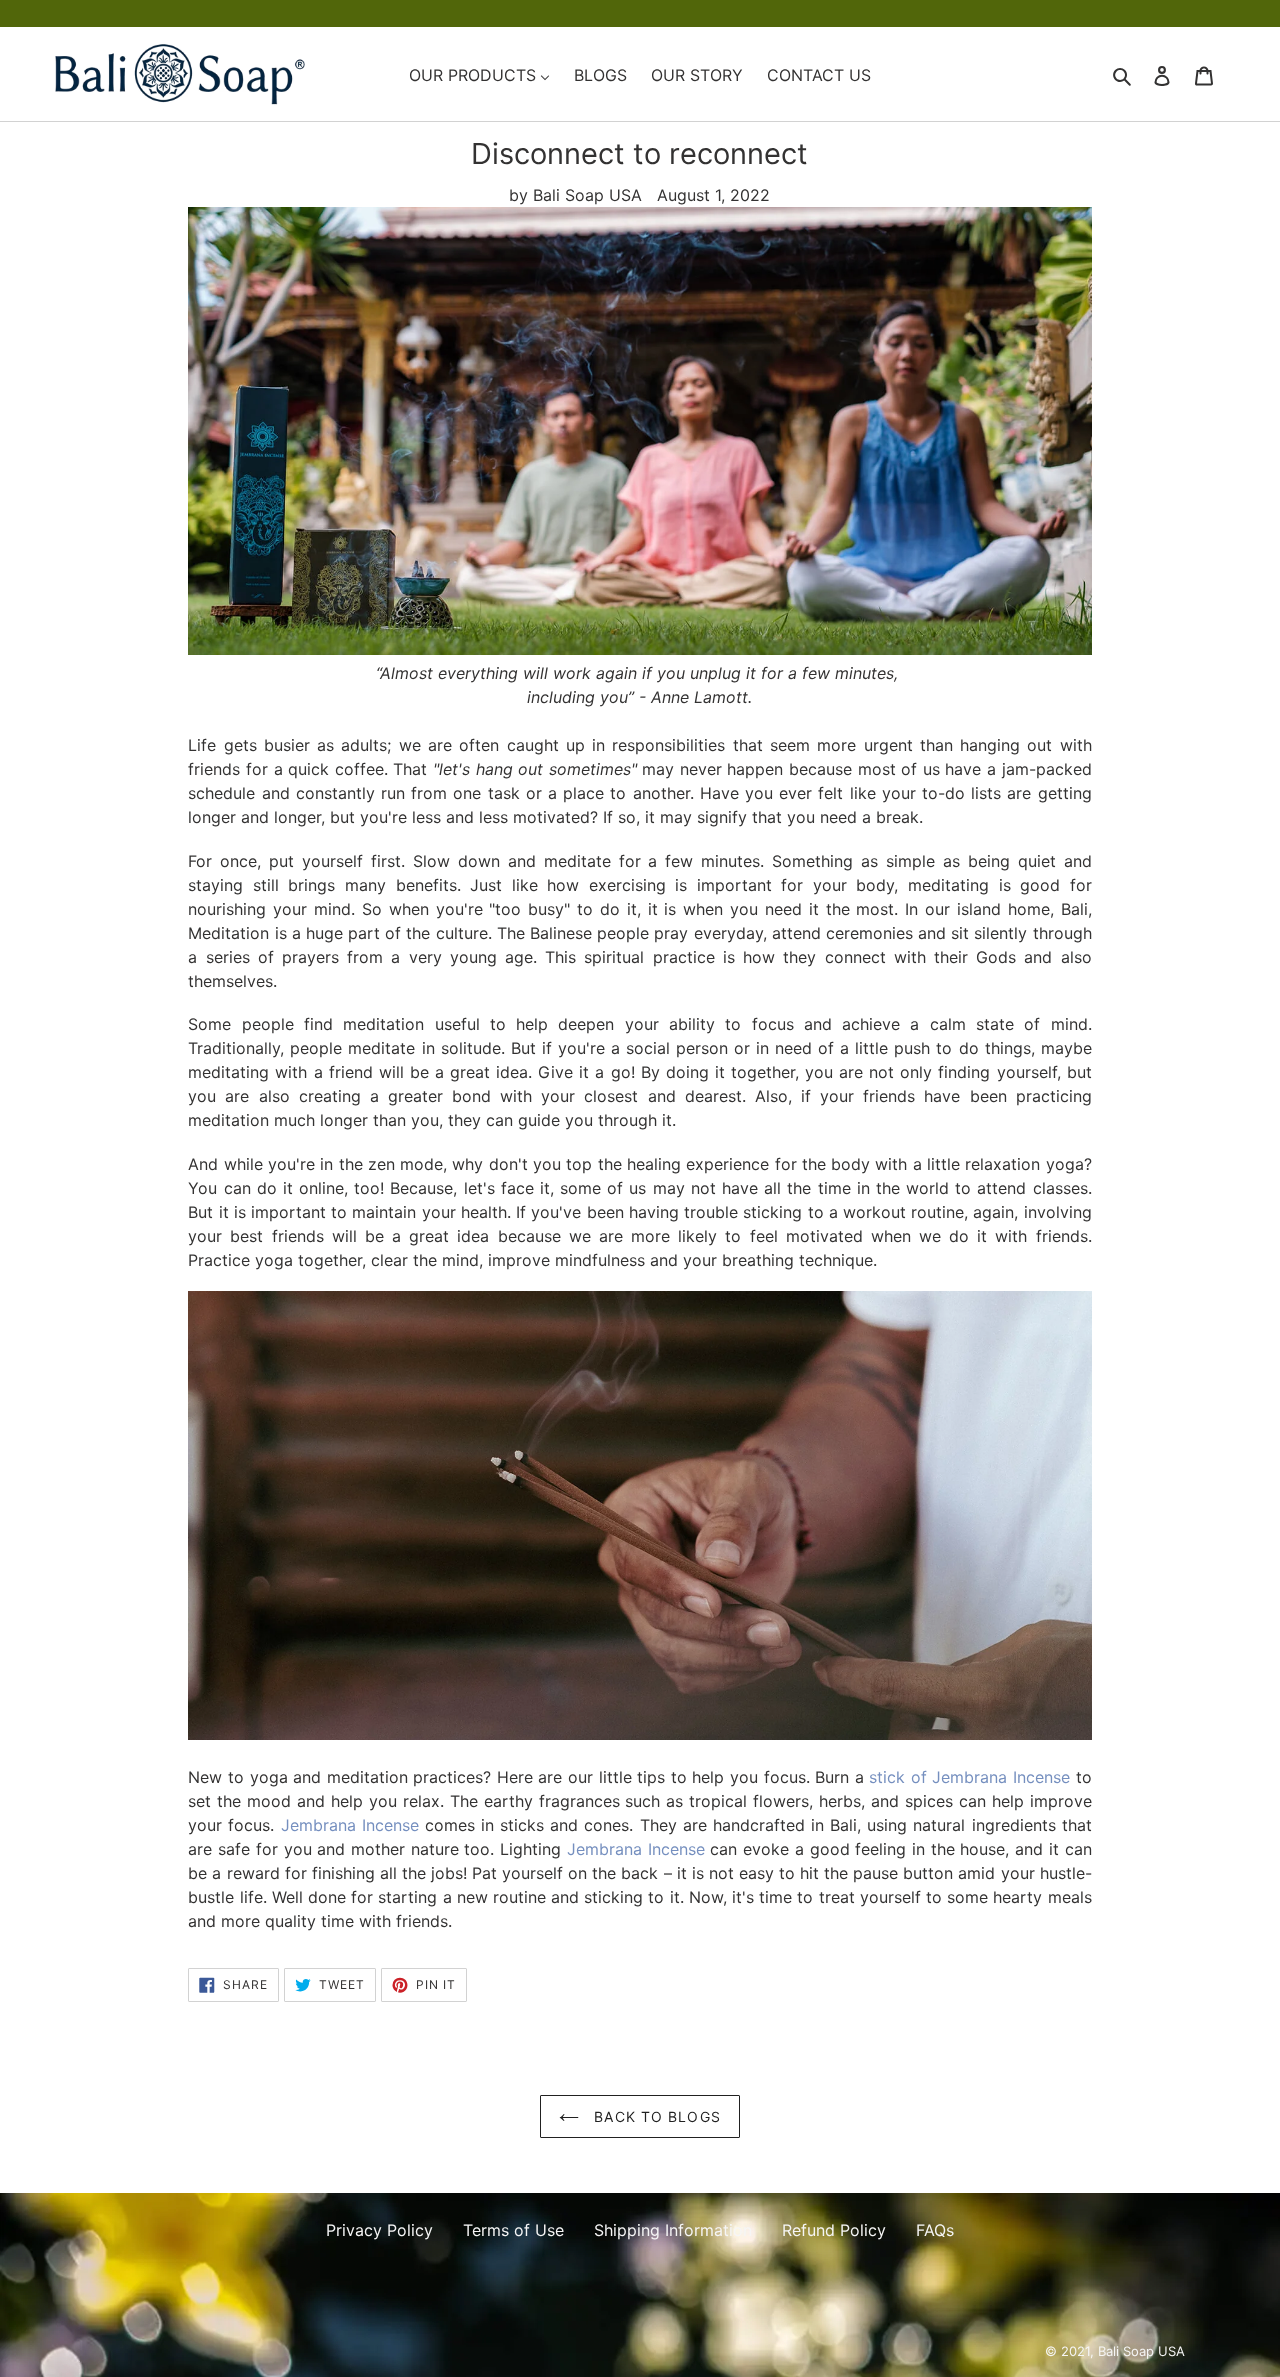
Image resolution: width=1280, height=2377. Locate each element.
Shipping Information (673, 2230)
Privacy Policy (379, 2230)
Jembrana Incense (350, 1825)
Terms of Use (513, 2230)
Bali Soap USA (1141, 2351)
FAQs (935, 2230)
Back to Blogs (655, 2116)
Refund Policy (834, 2230)
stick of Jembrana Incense (969, 1777)
